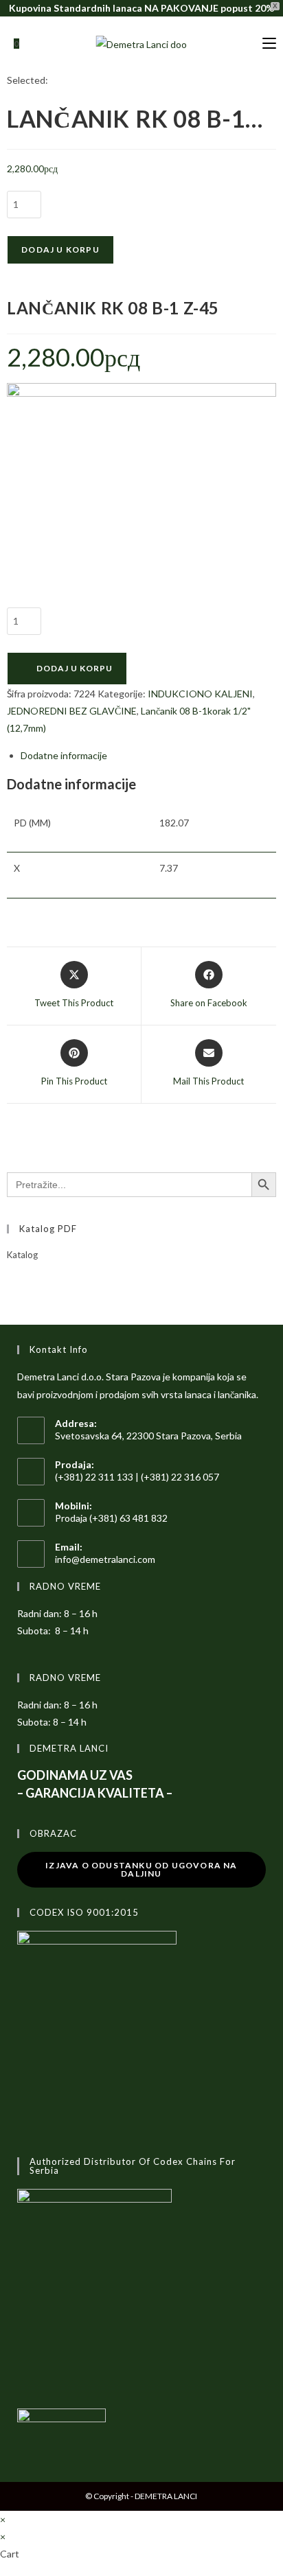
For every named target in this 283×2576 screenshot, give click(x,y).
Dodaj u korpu (60, 250)
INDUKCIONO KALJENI (200, 694)
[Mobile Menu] (269, 44)
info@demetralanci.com (105, 1559)
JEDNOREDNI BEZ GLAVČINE (72, 711)
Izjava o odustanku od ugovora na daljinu (141, 1869)
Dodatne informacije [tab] (64, 755)
